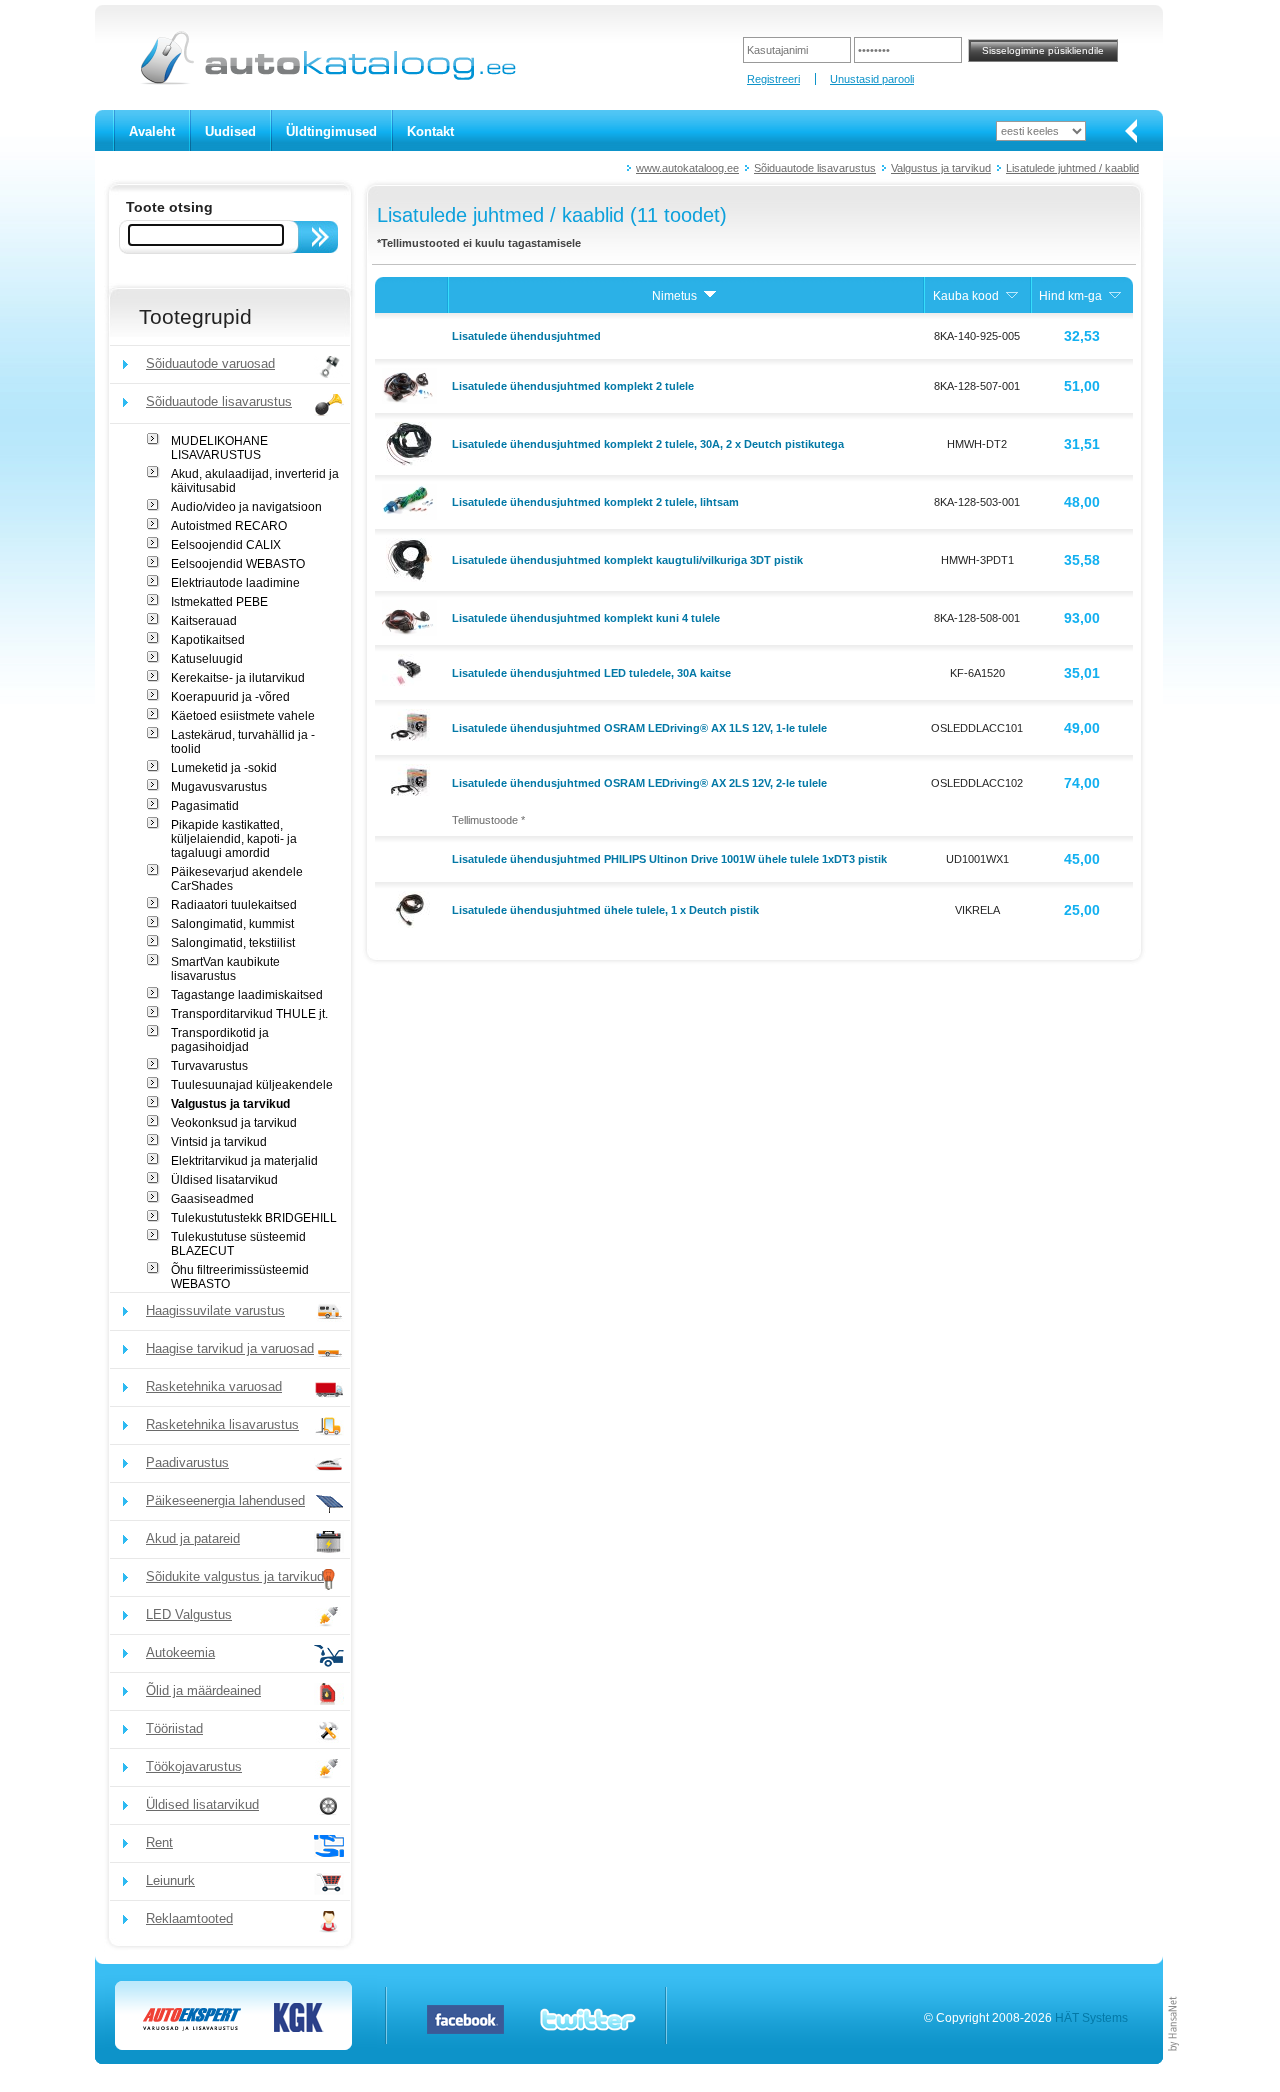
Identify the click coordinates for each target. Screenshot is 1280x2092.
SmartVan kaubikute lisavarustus (225, 969)
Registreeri (773, 79)
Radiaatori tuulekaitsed (234, 905)
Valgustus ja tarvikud (941, 168)
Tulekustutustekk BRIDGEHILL (254, 1218)
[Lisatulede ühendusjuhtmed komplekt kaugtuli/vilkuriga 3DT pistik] (411, 559)
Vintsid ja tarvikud (219, 1142)
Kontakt (430, 131)
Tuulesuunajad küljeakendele (252, 1085)
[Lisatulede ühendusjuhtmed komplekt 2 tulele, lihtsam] (412, 501)
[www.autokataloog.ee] (326, 81)
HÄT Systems (1091, 2018)
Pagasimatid (205, 806)
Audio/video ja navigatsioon (246, 507)
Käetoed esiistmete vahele (243, 716)
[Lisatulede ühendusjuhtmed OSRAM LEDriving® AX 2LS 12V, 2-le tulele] (412, 781)
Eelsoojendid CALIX (226, 545)
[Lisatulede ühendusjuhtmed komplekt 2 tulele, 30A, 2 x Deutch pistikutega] (411, 443)
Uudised (230, 131)
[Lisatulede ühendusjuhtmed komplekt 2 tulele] (412, 385)
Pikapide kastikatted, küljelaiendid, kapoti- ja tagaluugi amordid (234, 839)
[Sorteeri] (710, 296)
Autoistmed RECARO (229, 526)
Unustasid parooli (872, 79)
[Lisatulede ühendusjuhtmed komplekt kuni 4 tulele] (412, 617)
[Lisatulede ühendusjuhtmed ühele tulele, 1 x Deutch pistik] (412, 908)
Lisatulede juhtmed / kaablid (1072, 168)
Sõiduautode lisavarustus (815, 168)
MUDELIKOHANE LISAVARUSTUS (219, 448)
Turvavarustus (209, 1066)
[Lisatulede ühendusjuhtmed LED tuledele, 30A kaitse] (412, 671)
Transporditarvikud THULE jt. (249, 1014)
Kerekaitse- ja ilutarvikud (238, 678)
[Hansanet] (1174, 2060)
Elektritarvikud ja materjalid (244, 1161)
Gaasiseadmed (212, 1199)
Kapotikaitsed (208, 640)
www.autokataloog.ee (687, 168)
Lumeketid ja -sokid (224, 768)
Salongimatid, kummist (232, 924)
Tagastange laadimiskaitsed (247, 995)
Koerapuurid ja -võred (230, 697)
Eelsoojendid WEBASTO (238, 564)
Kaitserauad (204, 621)
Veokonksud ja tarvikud (234, 1123)
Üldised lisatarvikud (224, 1180)
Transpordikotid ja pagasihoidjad (220, 1040)
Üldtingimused (331, 131)
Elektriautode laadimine (235, 583)
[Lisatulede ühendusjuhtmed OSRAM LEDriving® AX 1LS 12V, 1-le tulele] (412, 726)
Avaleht (152, 131)
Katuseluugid (207, 659)
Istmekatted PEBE (219, 602)
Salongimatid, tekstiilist (233, 943)
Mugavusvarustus (219, 787)
